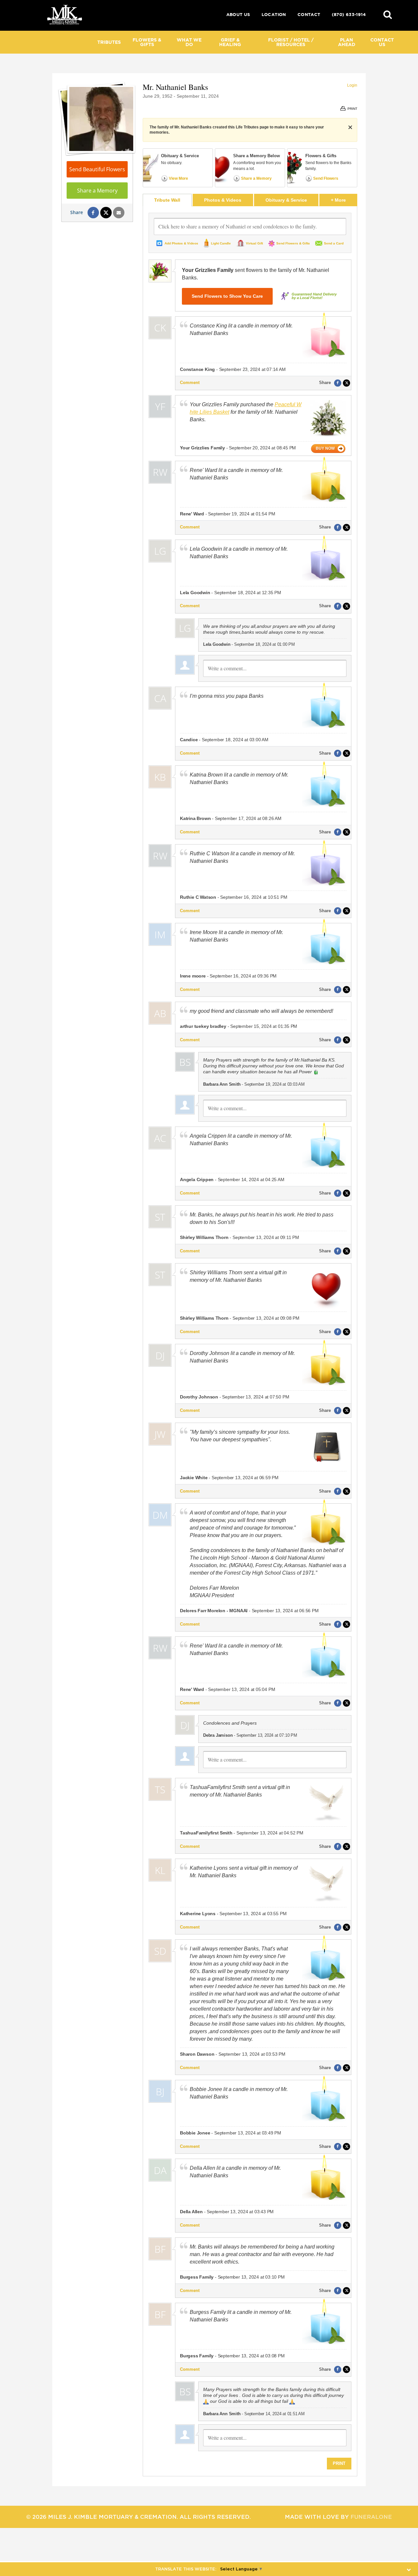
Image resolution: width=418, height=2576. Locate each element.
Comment (190, 383)
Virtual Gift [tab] (254, 243)
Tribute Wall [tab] (167, 200)
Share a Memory (97, 191)
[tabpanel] (250, 1341)
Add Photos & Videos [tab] (181, 243)
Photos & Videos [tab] (223, 200)
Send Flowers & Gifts (293, 243)
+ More (344, 200)
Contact (309, 15)
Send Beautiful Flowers (97, 169)
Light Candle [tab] (221, 243)
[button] (388, 14)
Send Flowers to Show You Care (227, 296)
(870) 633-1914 (349, 15)
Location (274, 15)
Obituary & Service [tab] (286, 200)
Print (339, 2463)
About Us (238, 15)
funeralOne (371, 2517)
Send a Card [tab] (334, 243)
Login (352, 85)
